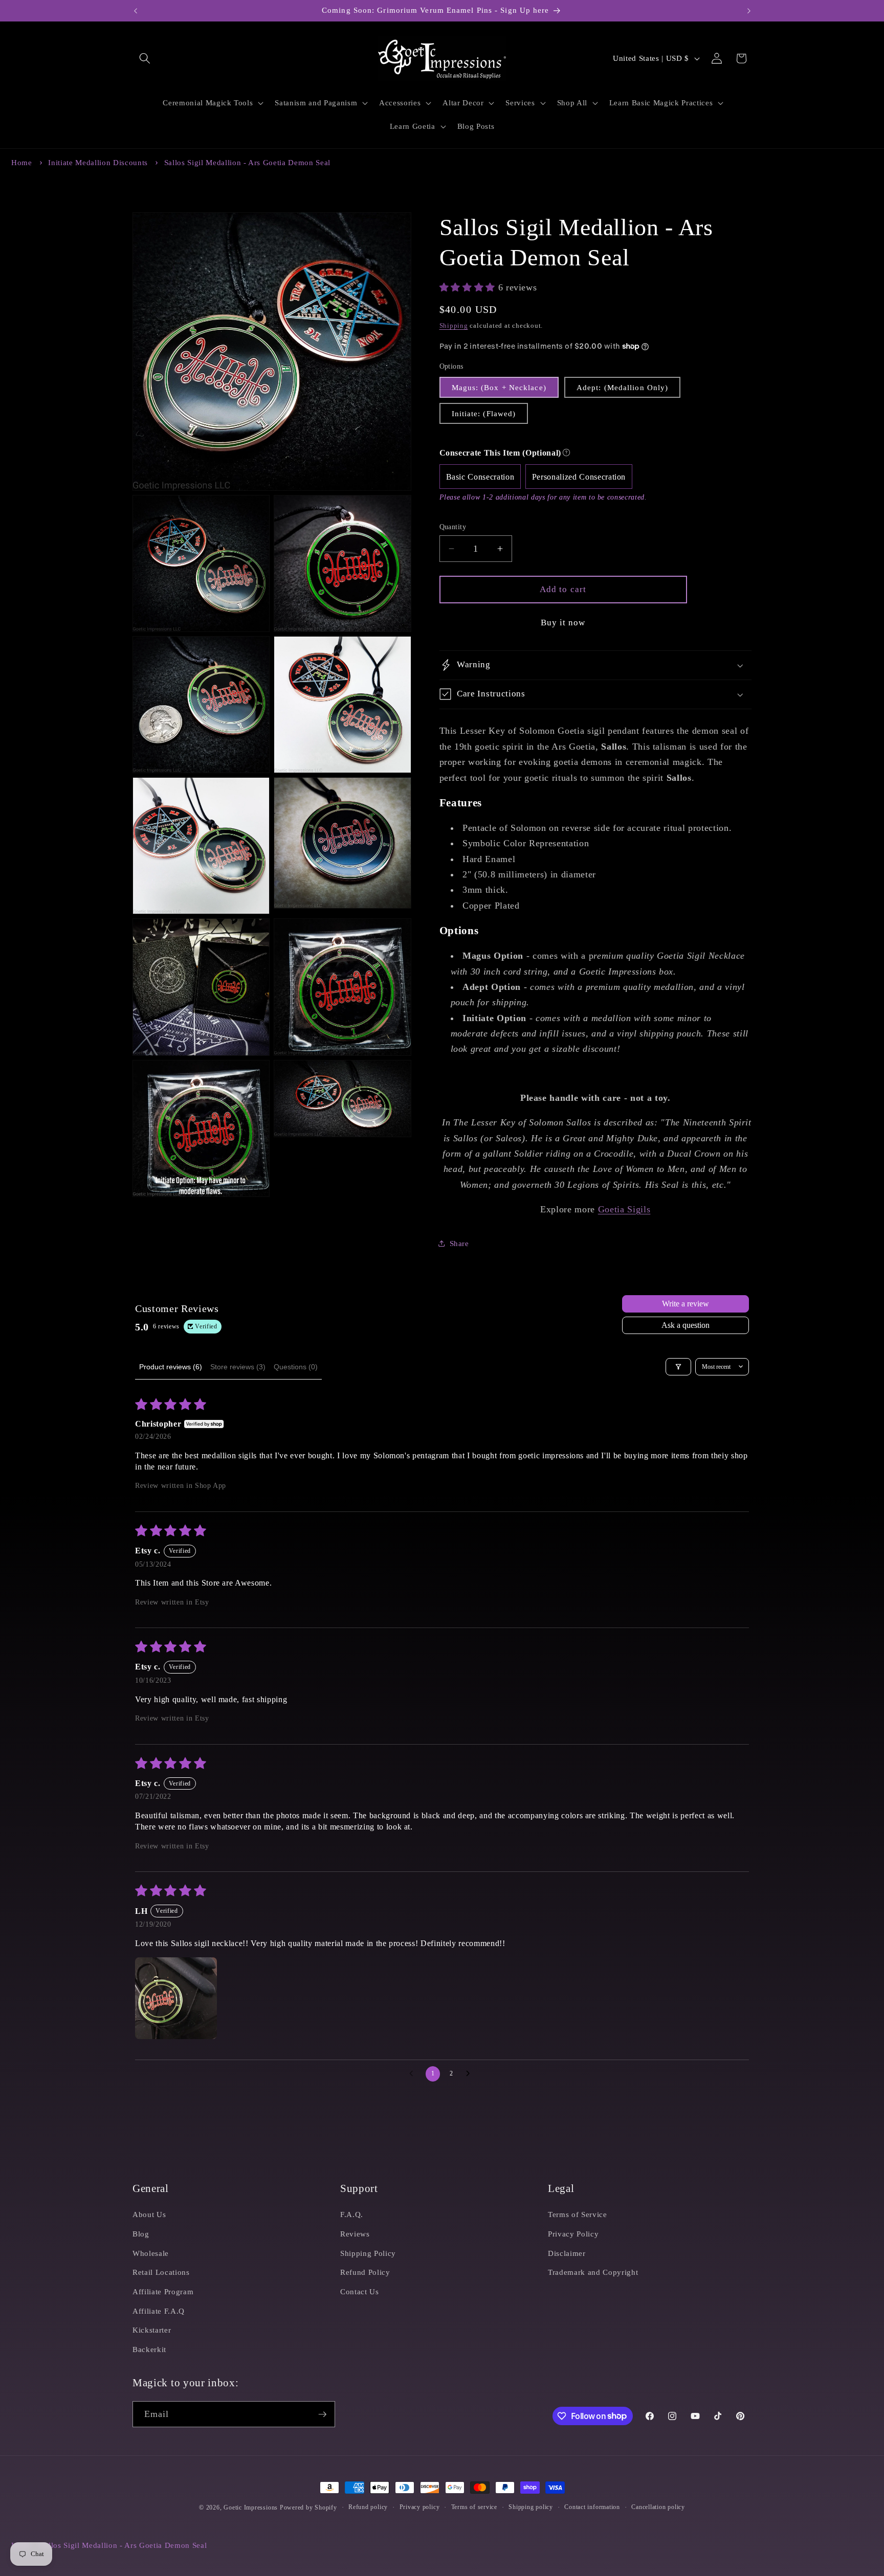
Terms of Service (578, 2214)
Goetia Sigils (624, 1209)
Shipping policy (531, 2507)
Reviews (355, 2234)
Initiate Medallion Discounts (98, 163)
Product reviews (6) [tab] (171, 1367)
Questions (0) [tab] (296, 1367)
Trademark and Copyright (593, 2272)
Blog (141, 2234)
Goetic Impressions (251, 2507)
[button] (145, 58)
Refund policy (368, 2507)
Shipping (454, 325)
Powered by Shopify (308, 2507)
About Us (149, 2214)
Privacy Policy (573, 2234)
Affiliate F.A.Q (159, 2311)
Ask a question (686, 1325)
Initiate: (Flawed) (484, 413)
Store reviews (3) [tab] (238, 1367)
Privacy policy (420, 2507)
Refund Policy (365, 2272)
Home (22, 163)
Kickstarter (152, 2330)
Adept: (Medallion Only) (622, 387)
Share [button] (459, 1243)
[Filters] (678, 1367)
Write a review (686, 1304)
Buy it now (563, 623)
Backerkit (149, 2349)
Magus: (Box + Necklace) (499, 387)
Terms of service (474, 2507)
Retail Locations (161, 2272)
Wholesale (151, 2253)
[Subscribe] (322, 2414)
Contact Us (360, 2291)
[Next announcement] (749, 11)
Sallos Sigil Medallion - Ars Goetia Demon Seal (247, 163)
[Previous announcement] (136, 11)
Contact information (592, 2507)
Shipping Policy (368, 2253)
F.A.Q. (352, 2214)
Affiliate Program (163, 2291)
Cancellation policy (658, 2507)
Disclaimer (567, 2253)
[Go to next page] (471, 2074)
